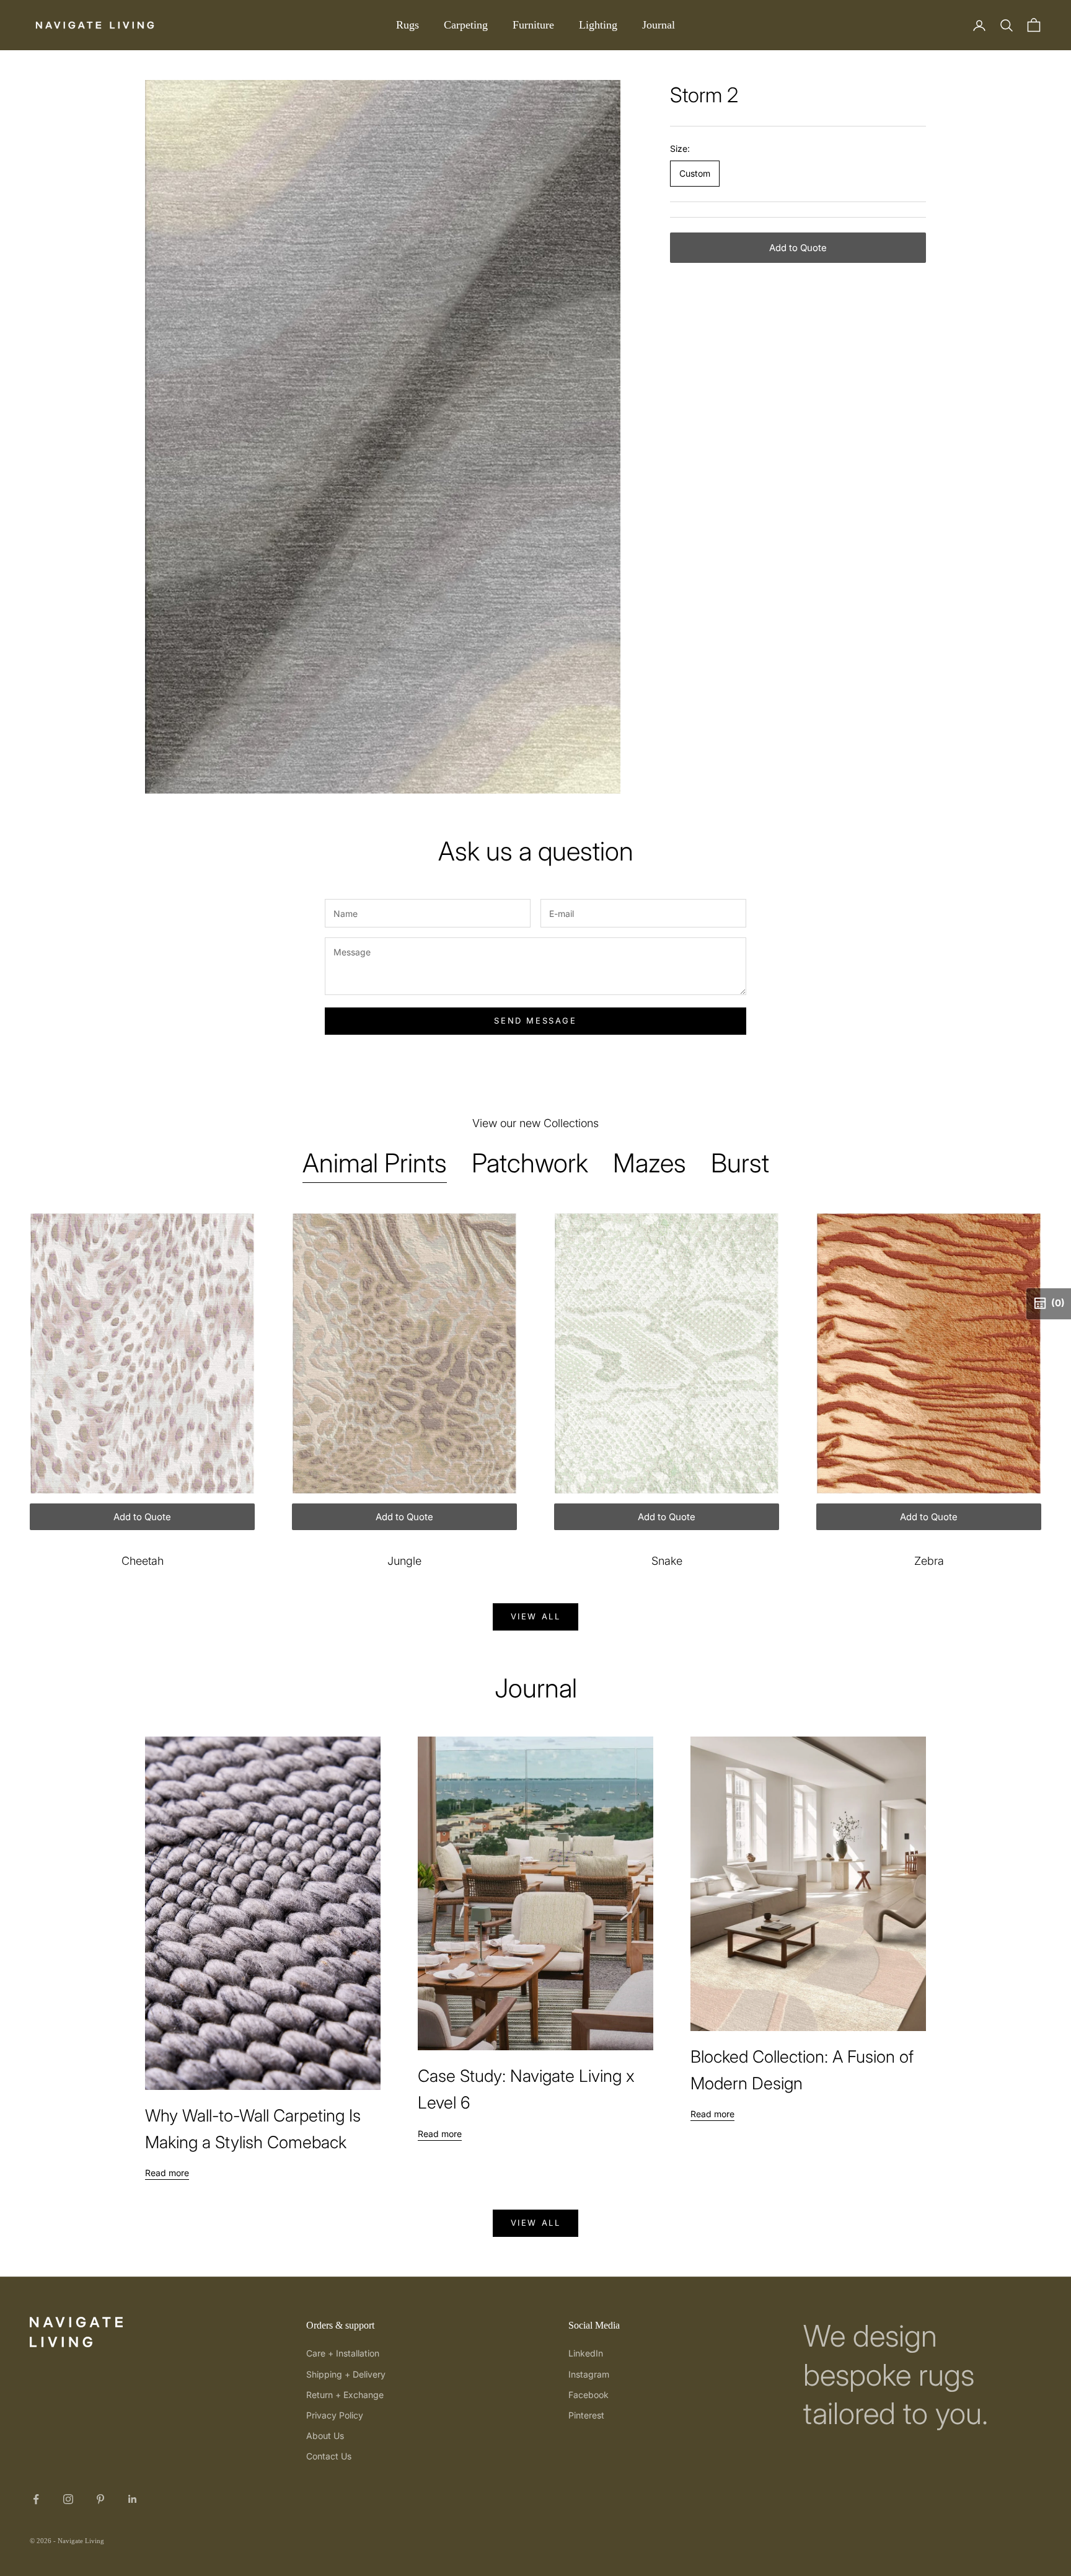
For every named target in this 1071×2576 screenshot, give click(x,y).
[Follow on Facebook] (36, 2499)
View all (536, 1616)
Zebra (929, 1561)
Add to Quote (798, 248)
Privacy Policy (335, 2415)
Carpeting (466, 25)
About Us (325, 2436)
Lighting (598, 25)
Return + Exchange (345, 2395)
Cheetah (143, 1561)
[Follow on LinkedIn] (133, 2499)
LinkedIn (586, 2353)
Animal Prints (375, 1163)
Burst (740, 1163)
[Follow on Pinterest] (100, 2499)
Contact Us (329, 2456)
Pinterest (586, 2415)
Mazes (650, 1163)
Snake (667, 1561)
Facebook (588, 2395)
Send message (535, 1020)
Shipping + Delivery (346, 2374)
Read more (167, 2173)
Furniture (533, 25)
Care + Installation (343, 2353)
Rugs (408, 25)
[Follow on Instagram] (68, 2499)
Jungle (404, 1561)
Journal (659, 25)
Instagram (589, 2374)
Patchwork (530, 1163)
